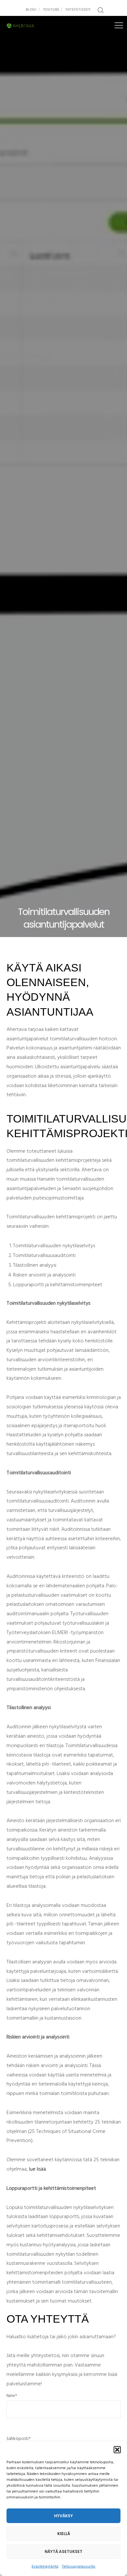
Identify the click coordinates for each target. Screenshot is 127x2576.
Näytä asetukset (63, 2551)
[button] (117, 2450)
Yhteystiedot (78, 10)
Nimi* (12, 2396)
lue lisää (37, 2169)
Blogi (31, 10)
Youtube (51, 10)
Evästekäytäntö (45, 2567)
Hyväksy (63, 2516)
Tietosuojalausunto (79, 2567)
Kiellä (64, 2534)
